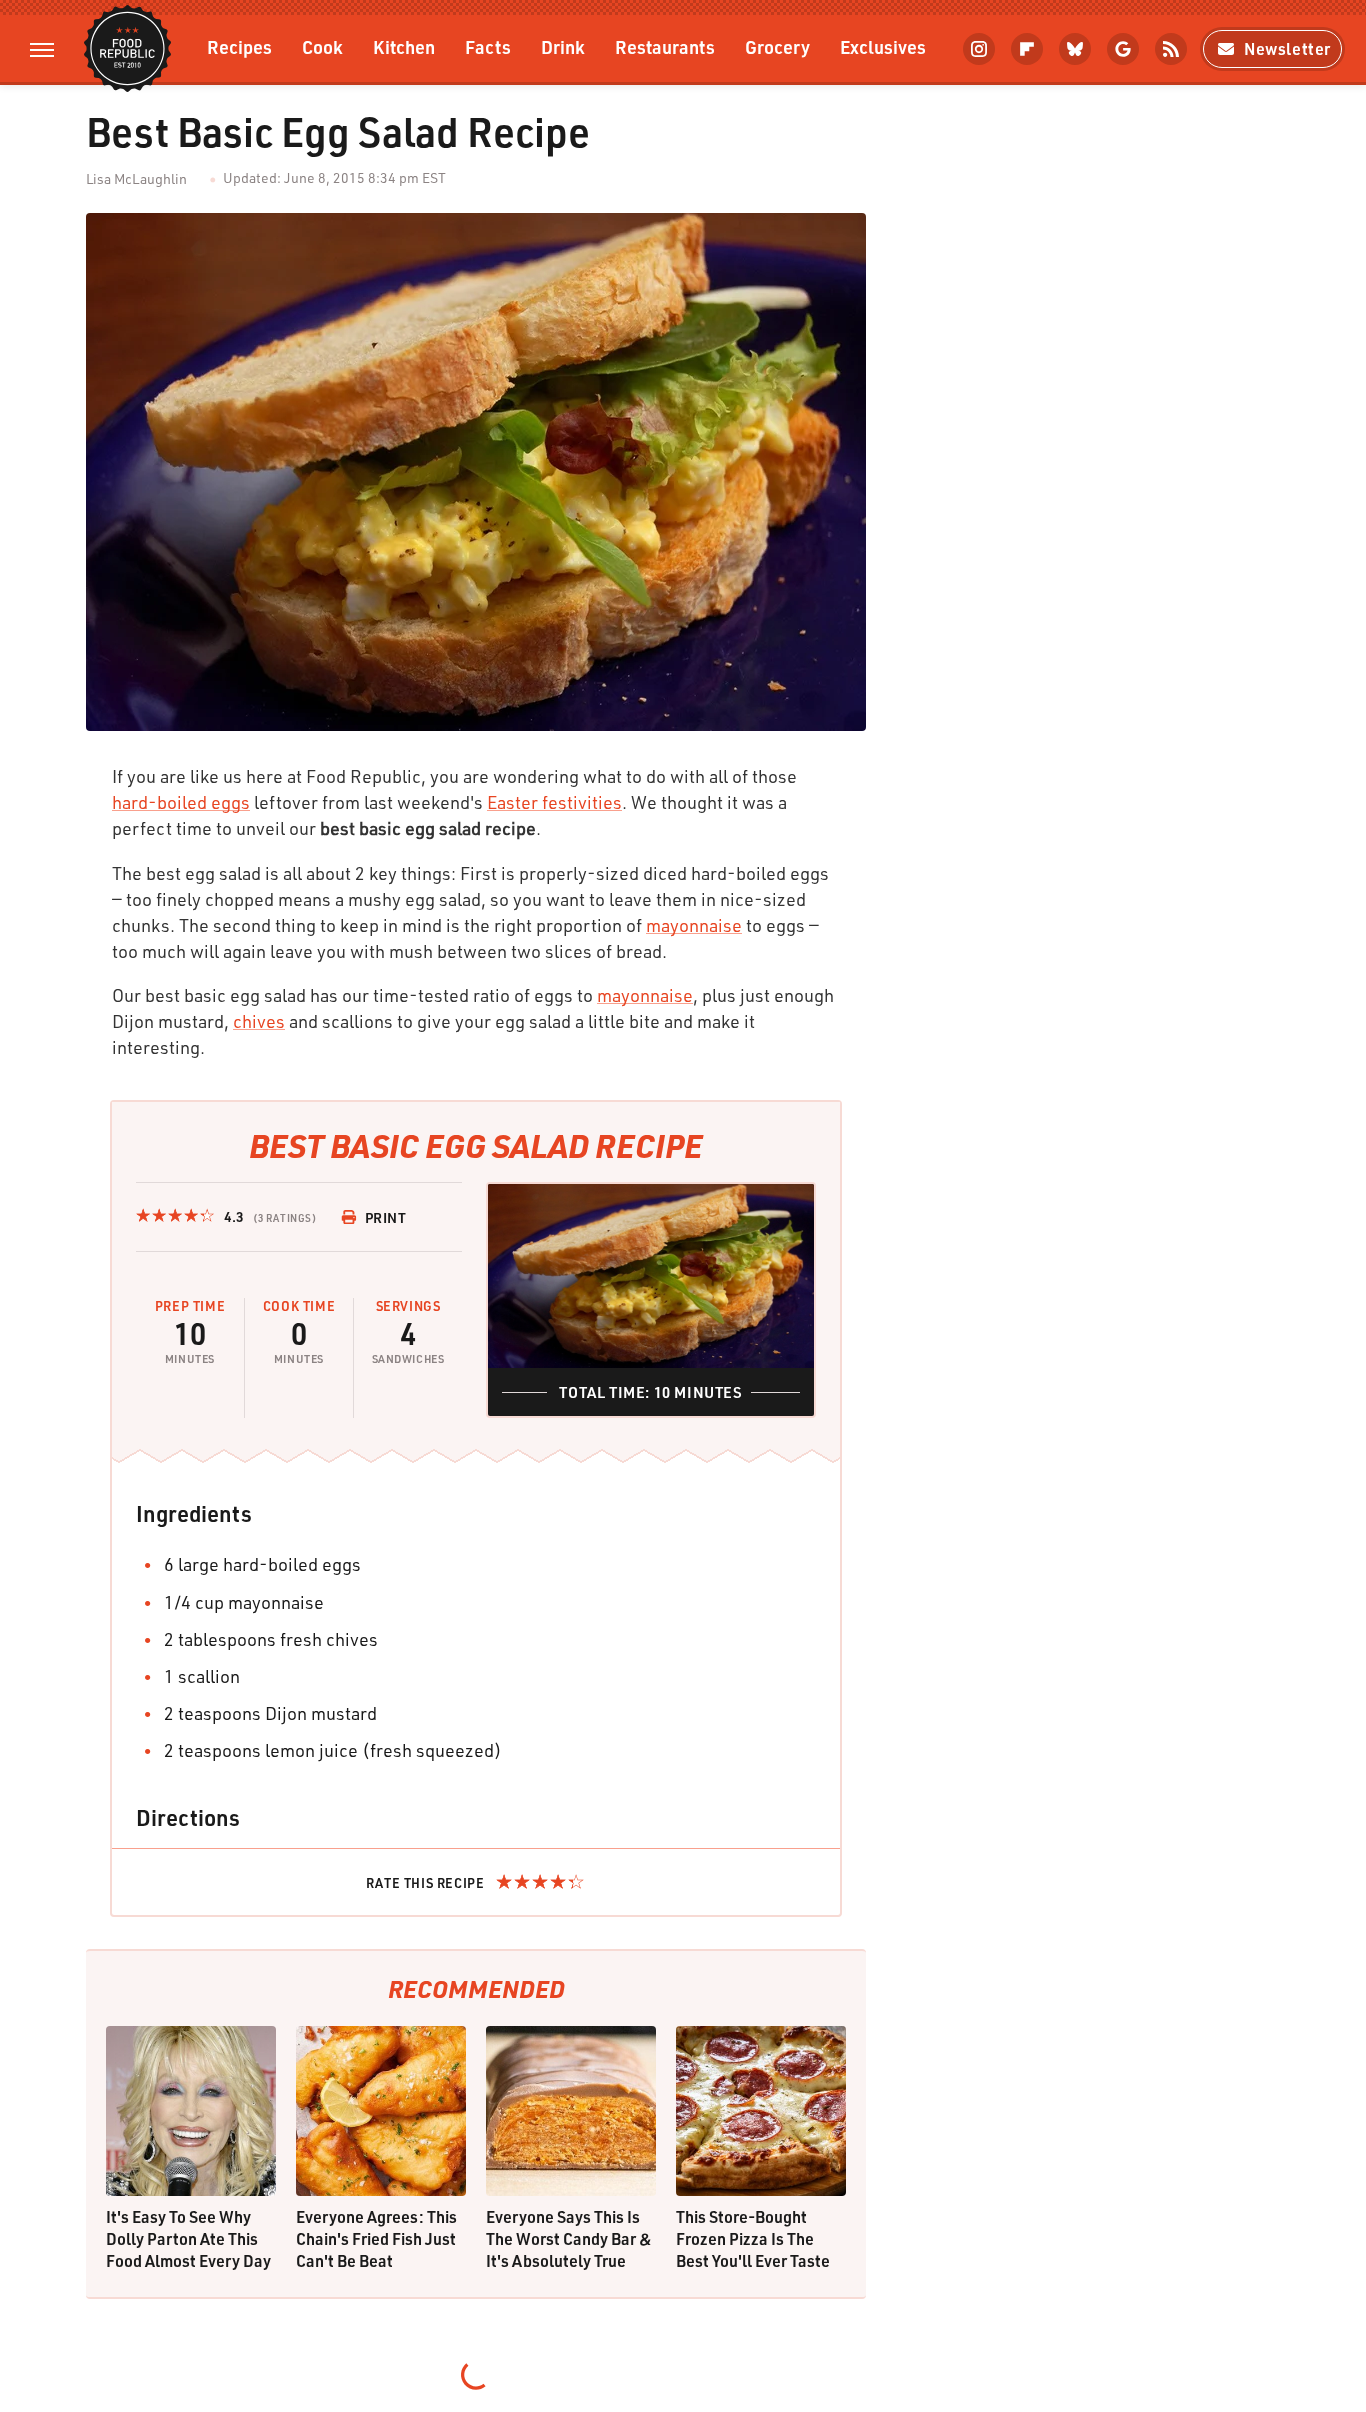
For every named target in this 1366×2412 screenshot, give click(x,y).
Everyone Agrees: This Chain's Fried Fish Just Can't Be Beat (376, 2238)
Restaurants (665, 46)
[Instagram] (979, 49)
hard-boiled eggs (181, 802)
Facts (488, 46)
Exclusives (883, 46)
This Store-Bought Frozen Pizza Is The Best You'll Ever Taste (753, 2238)
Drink (563, 46)
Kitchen (404, 46)
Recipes (239, 46)
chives (259, 1021)
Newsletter (1287, 48)
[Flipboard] (1027, 49)
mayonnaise (694, 925)
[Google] (1123, 49)
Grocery (777, 46)
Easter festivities (554, 802)
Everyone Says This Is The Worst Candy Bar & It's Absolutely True (569, 2238)
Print (386, 1217)
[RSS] (1171, 49)
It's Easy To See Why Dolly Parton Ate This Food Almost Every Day (188, 2238)
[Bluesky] (1075, 49)
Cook (322, 46)
